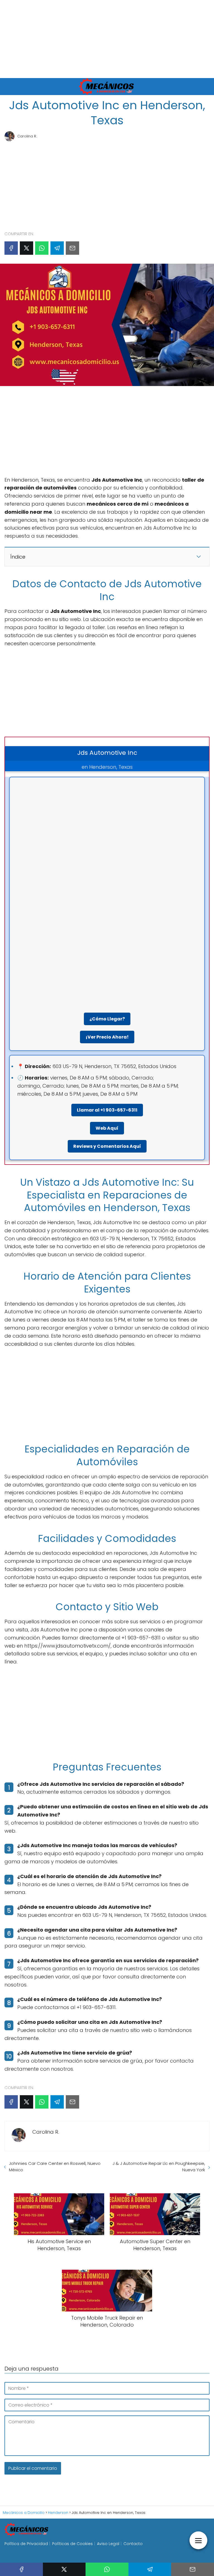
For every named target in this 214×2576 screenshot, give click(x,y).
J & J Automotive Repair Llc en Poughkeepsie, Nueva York (159, 2167)
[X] (26, 248)
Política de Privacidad (26, 2544)
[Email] (72, 248)
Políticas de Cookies (72, 2544)
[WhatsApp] (42, 248)
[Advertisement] (107, 39)
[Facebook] (11, 248)
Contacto (133, 2544)
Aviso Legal (108, 2544)
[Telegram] (57, 248)
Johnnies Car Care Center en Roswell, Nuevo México (55, 2167)
